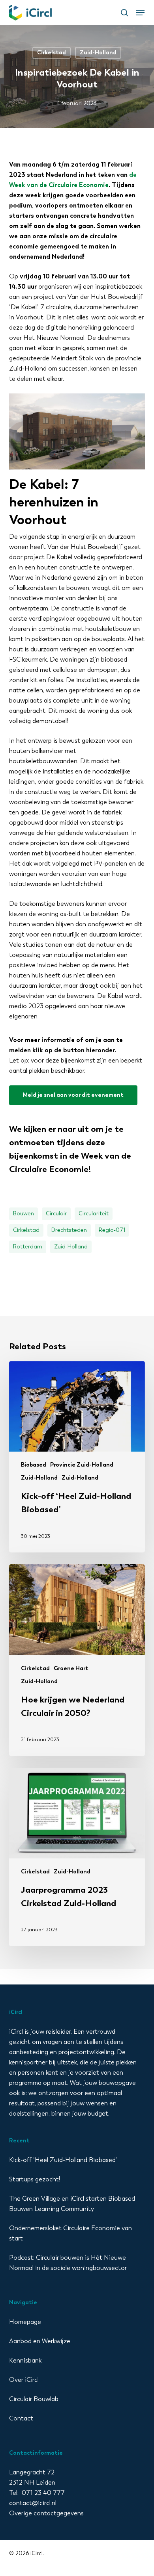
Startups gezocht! (35, 2179)
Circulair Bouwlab (34, 2399)
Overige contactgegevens (46, 2513)
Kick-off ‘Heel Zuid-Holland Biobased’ (63, 2160)
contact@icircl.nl (33, 2503)
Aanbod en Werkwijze (40, 2341)
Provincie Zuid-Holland (82, 1465)
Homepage (25, 2322)
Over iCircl (24, 2380)
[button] (140, 13)
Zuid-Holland (98, 53)
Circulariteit (94, 1214)
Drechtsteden (69, 1230)
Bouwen (23, 1214)
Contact (21, 2418)
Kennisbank (25, 2360)
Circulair (56, 1214)
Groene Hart (71, 1668)
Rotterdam (28, 1247)
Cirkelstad (52, 53)
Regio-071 (112, 1230)
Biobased (34, 1465)
